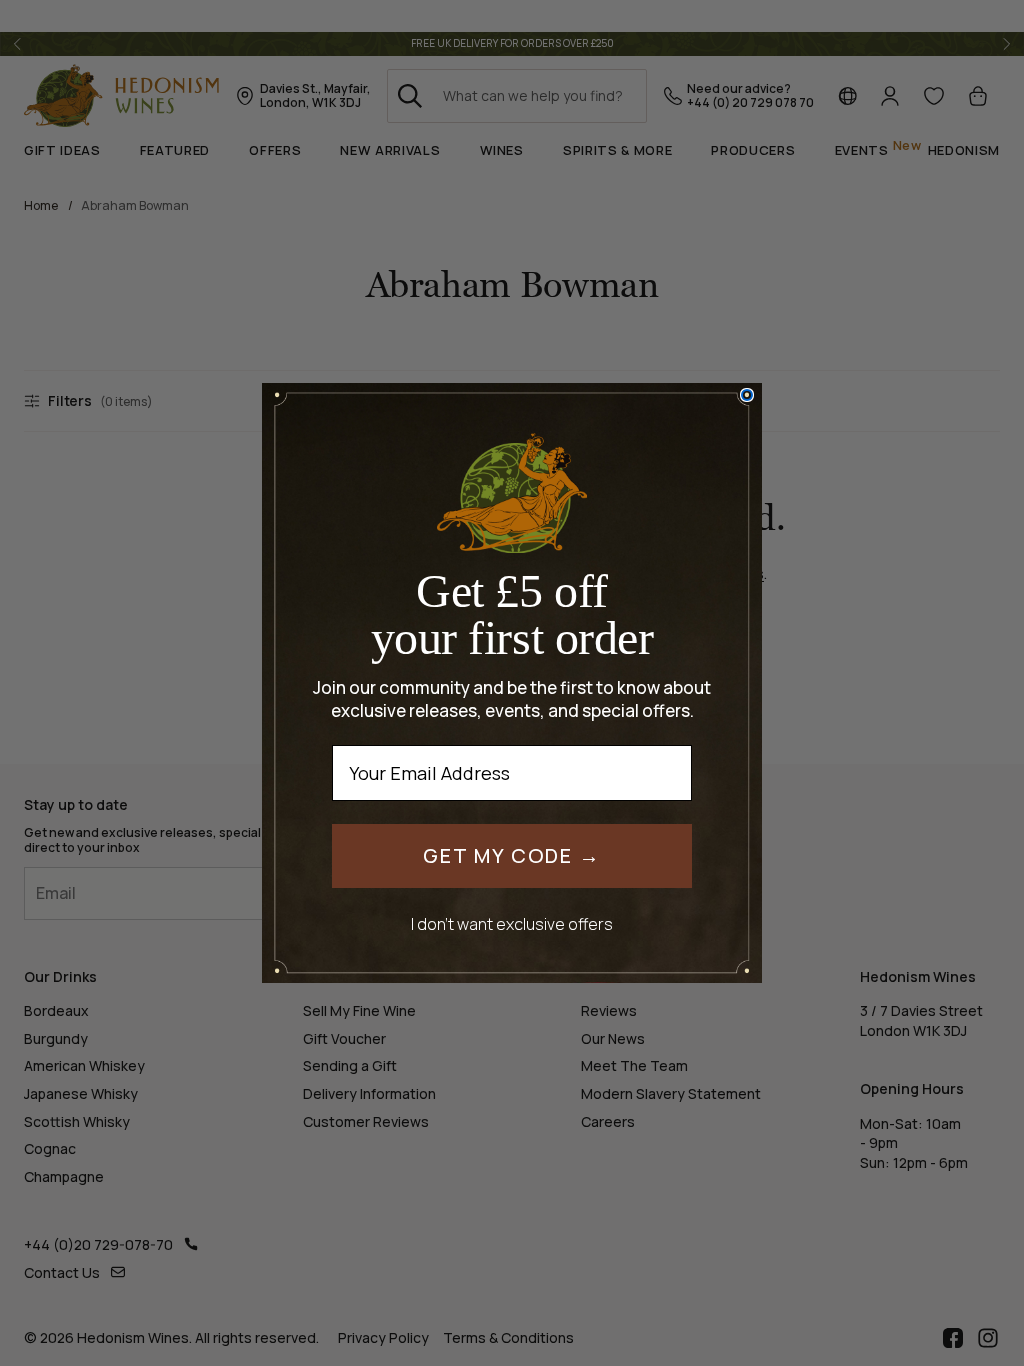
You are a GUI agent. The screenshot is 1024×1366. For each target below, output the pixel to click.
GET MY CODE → (512, 855)
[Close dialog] (747, 395)
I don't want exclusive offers (512, 923)
